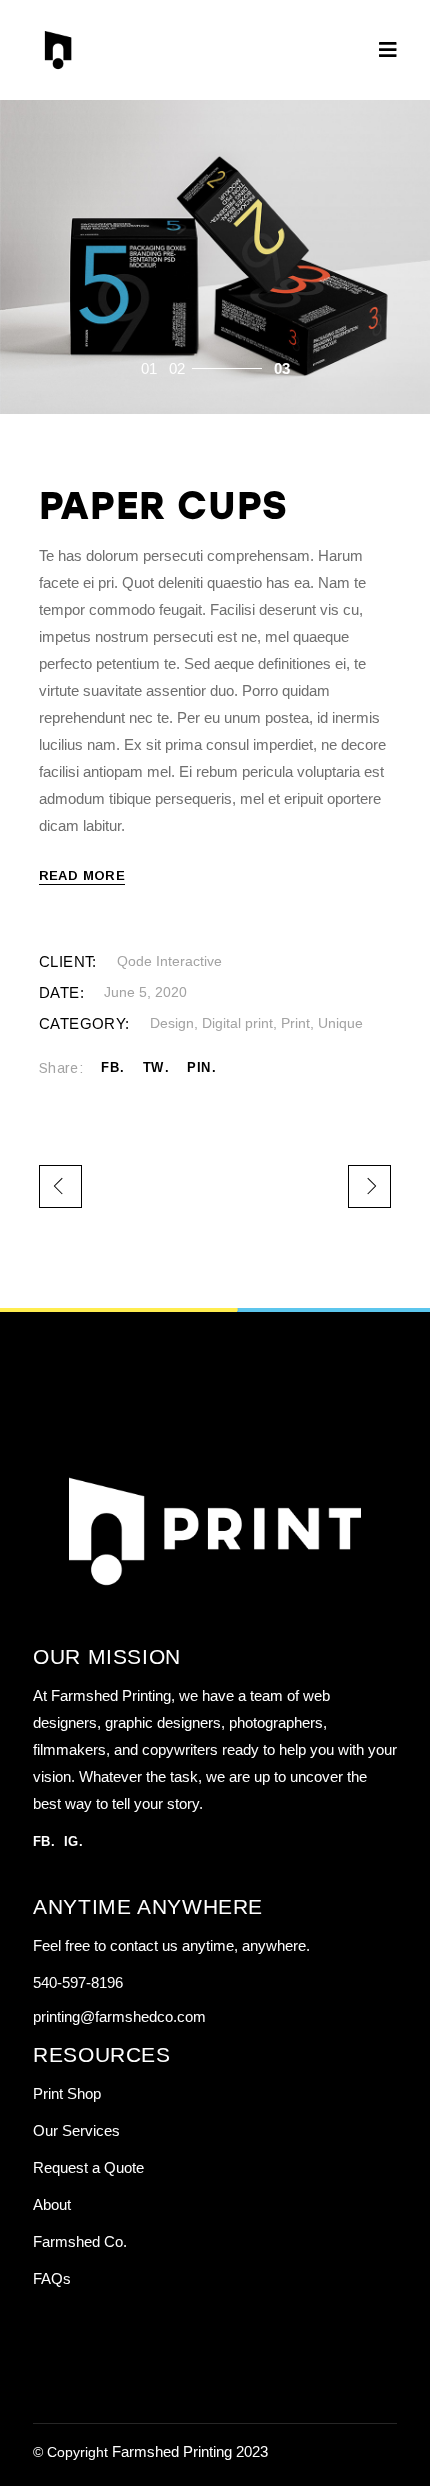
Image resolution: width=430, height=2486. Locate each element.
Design (172, 1023)
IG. (73, 1841)
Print (295, 1023)
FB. (44, 1841)
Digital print (237, 1023)
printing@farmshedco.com (119, 2016)
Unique (340, 1023)
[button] (149, 368)
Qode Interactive (169, 961)
